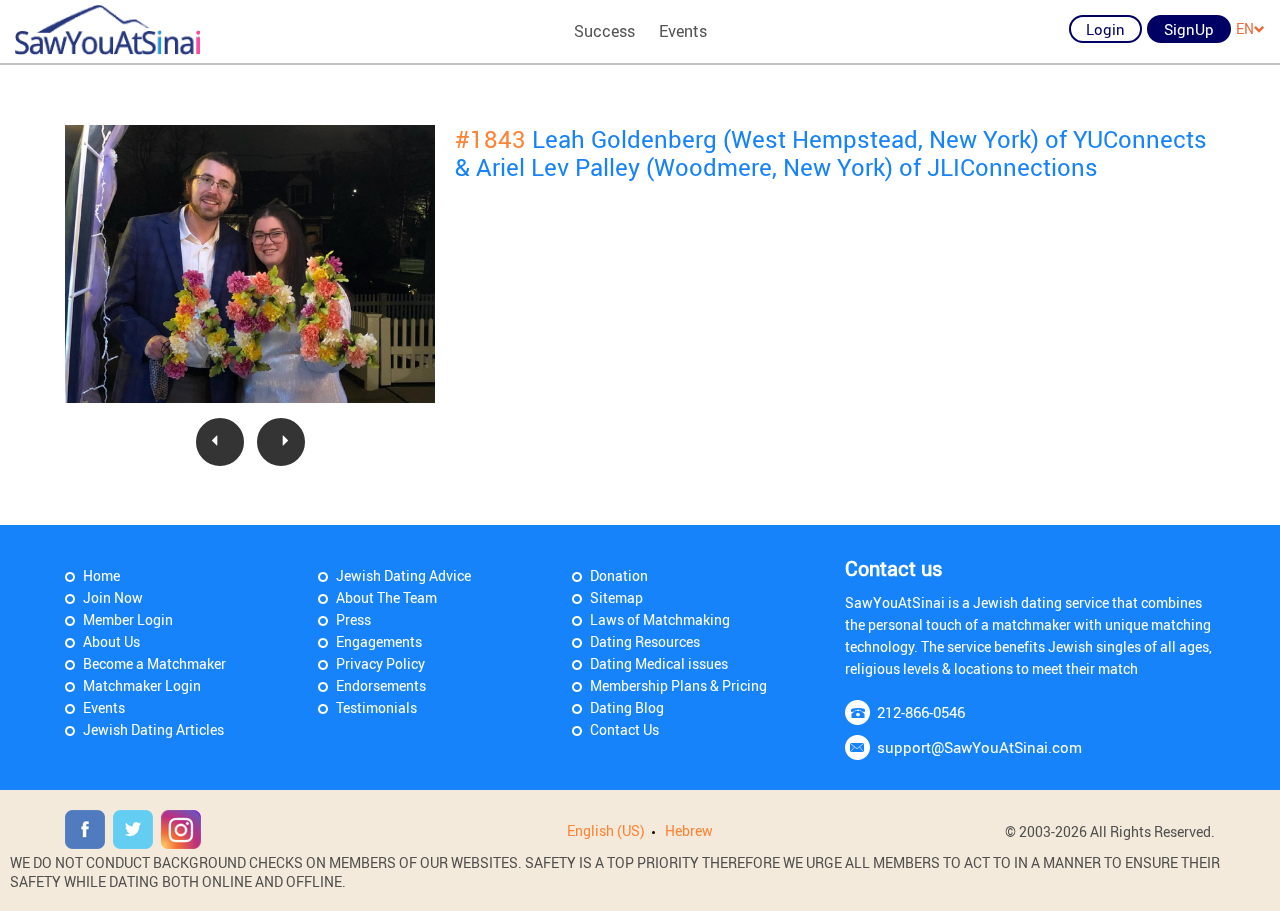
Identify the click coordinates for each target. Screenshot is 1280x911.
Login (1105, 29)
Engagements (379, 641)
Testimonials (376, 707)
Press (353, 619)
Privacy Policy (380, 663)
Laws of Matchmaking (660, 619)
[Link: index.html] (107, 30)
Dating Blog (627, 707)
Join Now (113, 597)
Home (101, 575)
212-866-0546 (921, 712)
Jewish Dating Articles (153, 729)
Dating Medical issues (659, 663)
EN (1245, 28)
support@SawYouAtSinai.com (979, 747)
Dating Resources (645, 641)
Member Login (128, 619)
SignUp (1189, 29)
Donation (619, 575)
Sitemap (616, 597)
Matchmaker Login (142, 685)
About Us (111, 641)
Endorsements (381, 685)
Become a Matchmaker (154, 663)
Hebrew (689, 830)
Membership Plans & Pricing (678, 685)
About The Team (386, 597)
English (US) (606, 830)
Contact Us (624, 729)
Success (604, 31)
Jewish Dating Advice (403, 575)
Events (683, 31)
